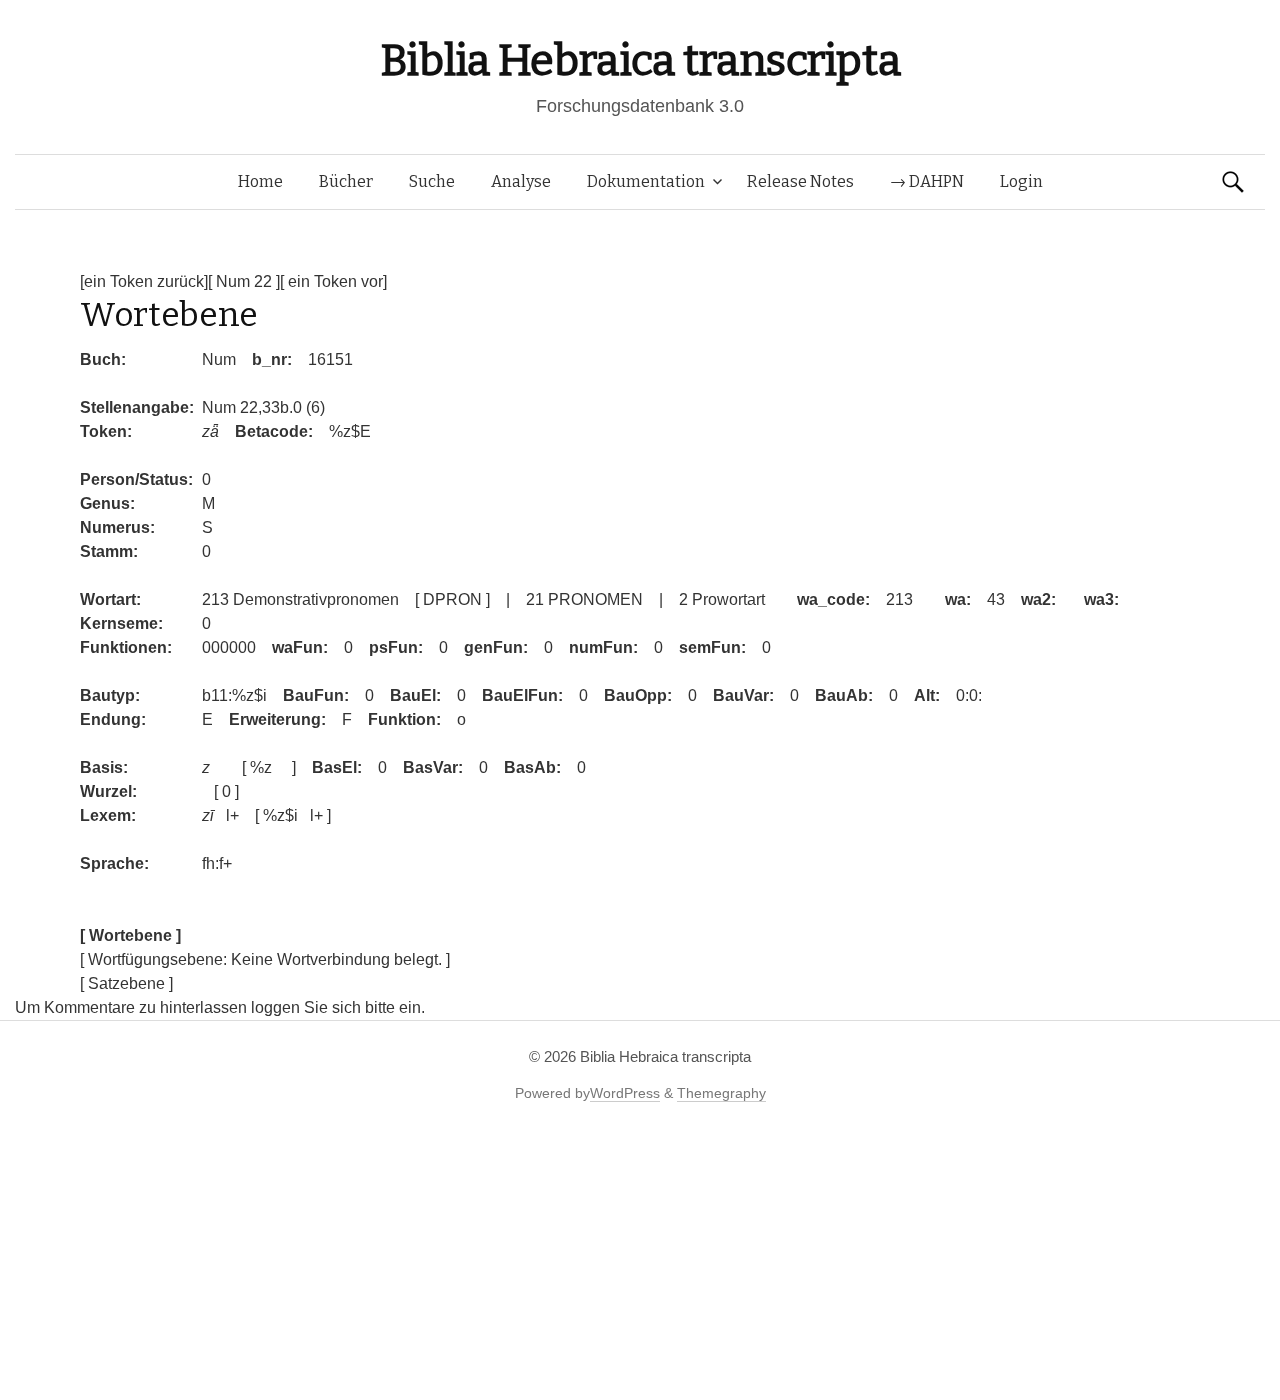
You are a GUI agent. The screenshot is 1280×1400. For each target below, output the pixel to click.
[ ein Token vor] (333, 281)
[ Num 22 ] (244, 281)
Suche (432, 181)
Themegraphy (721, 1093)
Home (260, 181)
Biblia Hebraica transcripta (640, 60)
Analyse (521, 181)
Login (1021, 181)
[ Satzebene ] (126, 983)
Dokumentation (646, 181)
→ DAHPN (927, 181)
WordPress (625, 1093)
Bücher (346, 181)
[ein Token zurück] (144, 281)
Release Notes (800, 181)
